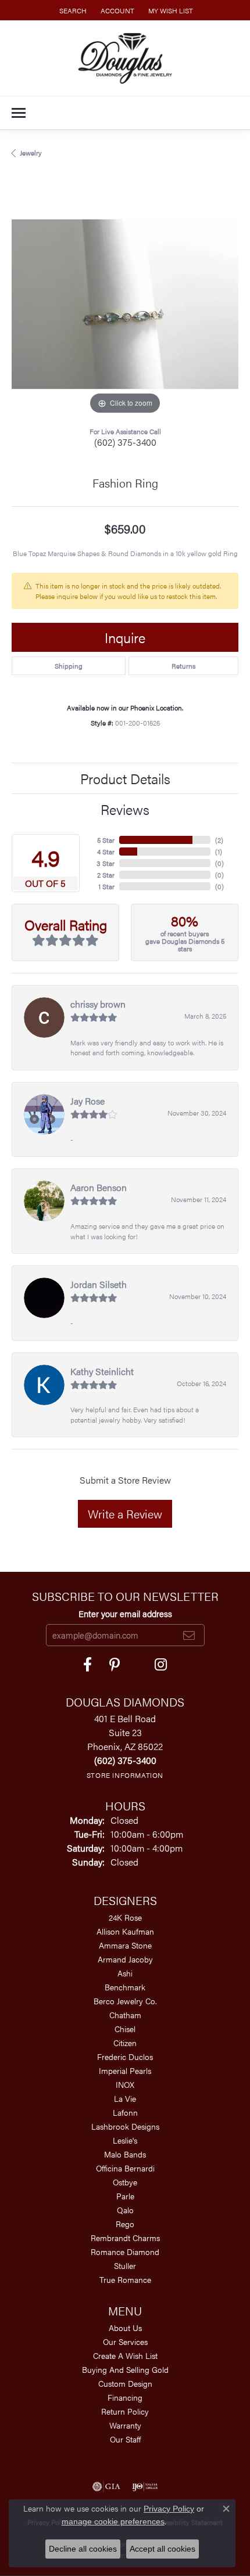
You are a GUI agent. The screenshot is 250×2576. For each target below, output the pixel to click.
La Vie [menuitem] (125, 2098)
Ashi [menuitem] (125, 1973)
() (219, 840)
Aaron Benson (99, 1187)
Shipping (69, 666)
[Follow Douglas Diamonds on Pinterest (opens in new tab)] (115, 1665)
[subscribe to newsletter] (189, 1635)
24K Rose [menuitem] (125, 1917)
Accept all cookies (162, 2549)
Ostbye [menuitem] (125, 2182)
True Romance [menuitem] (125, 2279)
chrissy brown (98, 1004)
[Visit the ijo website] (145, 2487)
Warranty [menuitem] (125, 2425)
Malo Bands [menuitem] (125, 2154)
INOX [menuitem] (125, 2084)
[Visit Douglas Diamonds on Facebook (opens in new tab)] (87, 1665)
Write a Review (125, 1514)
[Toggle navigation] (19, 113)
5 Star (106, 840)
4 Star (106, 852)
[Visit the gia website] (106, 2487)
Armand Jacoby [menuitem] (125, 1959)
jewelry (31, 153)
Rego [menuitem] (125, 2224)
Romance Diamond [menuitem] (125, 2252)
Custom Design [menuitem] (125, 2383)
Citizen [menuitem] (125, 2043)
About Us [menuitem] (125, 2328)
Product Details (125, 778)
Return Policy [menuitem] (125, 2411)
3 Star (106, 863)
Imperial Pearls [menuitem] (125, 2070)
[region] (125, 304)
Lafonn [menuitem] (125, 2112)
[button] (72, 10)
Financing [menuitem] (125, 2397)
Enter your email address (125, 1613)
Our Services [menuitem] (125, 2342)
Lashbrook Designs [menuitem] (125, 2126)
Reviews (125, 809)
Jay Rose (87, 1101)
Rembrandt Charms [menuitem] (125, 2238)
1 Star (106, 886)
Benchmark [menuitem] (125, 1987)
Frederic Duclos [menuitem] (125, 2057)
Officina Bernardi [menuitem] (125, 2168)
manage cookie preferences (113, 2521)
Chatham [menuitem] (125, 2015)
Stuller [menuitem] (125, 2265)
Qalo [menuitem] (125, 2210)
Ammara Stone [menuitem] (125, 1945)
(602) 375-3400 (125, 442)
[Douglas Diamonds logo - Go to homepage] (125, 58)
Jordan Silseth (99, 1284)
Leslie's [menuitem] (125, 2140)
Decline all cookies (83, 2549)
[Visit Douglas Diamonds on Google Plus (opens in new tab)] (161, 1665)
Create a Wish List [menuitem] (125, 2355)
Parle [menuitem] (125, 2196)
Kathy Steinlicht (102, 1371)
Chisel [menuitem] (125, 2029)
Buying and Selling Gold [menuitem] (125, 2369)
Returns (183, 666)
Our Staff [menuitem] (125, 2439)
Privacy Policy (169, 2509)
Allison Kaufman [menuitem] (125, 1931)
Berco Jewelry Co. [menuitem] (125, 2001)
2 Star (106, 875)
